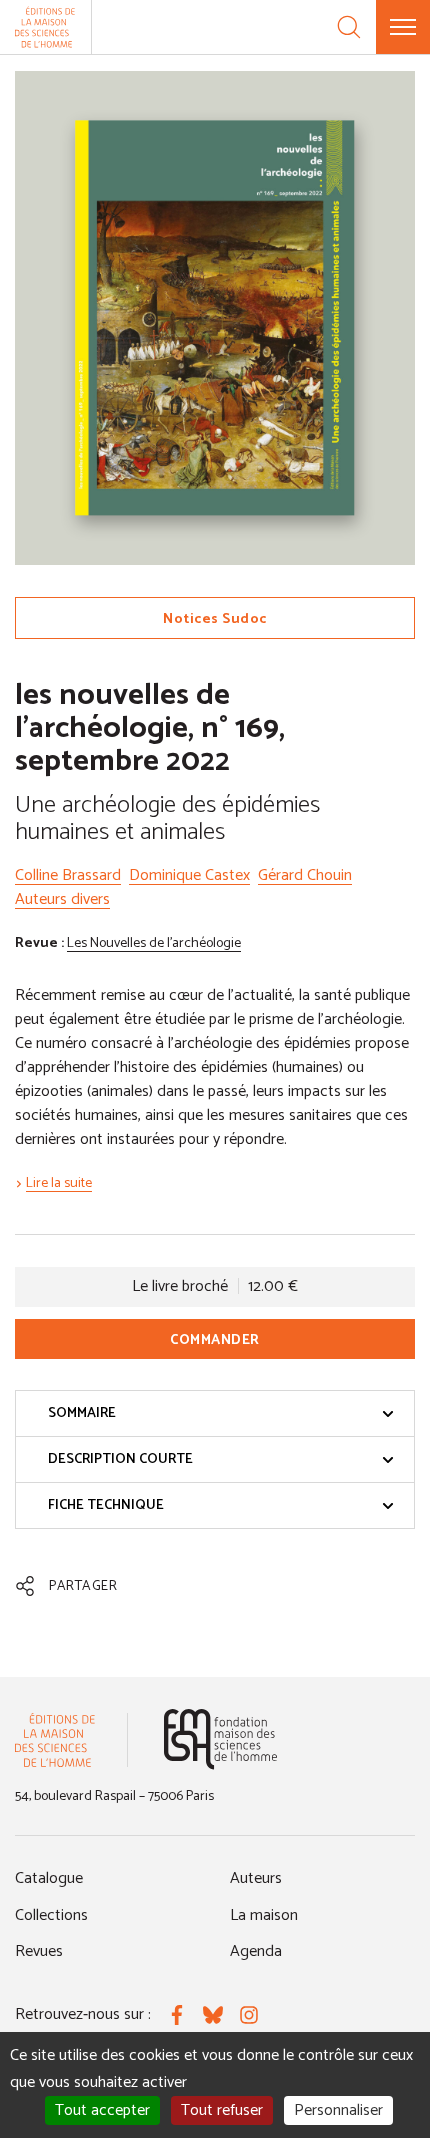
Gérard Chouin (305, 875)
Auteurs (256, 1878)
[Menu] (403, 27)
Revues (39, 1951)
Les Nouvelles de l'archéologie (154, 943)
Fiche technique (106, 1505)
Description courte (120, 1459)
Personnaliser (338, 2110)
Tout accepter (102, 2110)
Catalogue (49, 1878)
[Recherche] (349, 27)
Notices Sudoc (215, 619)
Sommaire (82, 1413)
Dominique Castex (189, 875)
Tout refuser (222, 2110)
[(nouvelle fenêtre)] (220, 1739)
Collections (51, 1915)
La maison (264, 1915)
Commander (215, 1340)
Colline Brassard (68, 875)
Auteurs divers (62, 899)
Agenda (256, 1951)
